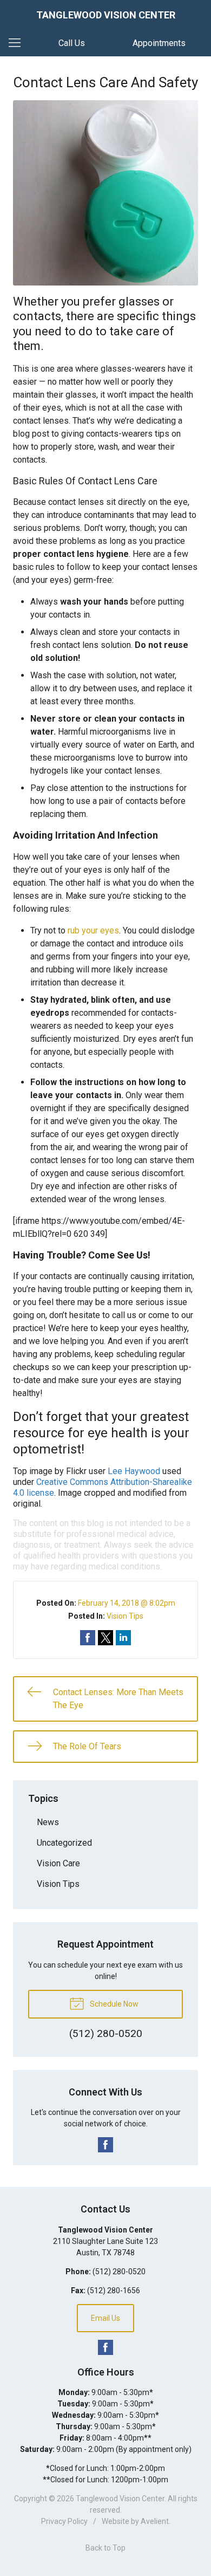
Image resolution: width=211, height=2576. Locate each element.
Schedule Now (113, 2004)
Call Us (72, 43)
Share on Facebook (88, 1638)
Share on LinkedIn (123, 1638)
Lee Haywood (134, 1471)
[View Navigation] (18, 43)
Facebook (105, 2145)
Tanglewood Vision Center (120, 2499)
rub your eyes (93, 930)
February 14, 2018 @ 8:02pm (127, 1603)
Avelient (155, 2521)
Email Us (105, 2318)
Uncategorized (64, 1843)
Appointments (159, 43)
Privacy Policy (64, 2521)
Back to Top (105, 2548)
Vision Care (58, 1863)
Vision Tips (125, 1616)
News (48, 1822)
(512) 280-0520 (119, 2272)
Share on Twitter (105, 1638)
